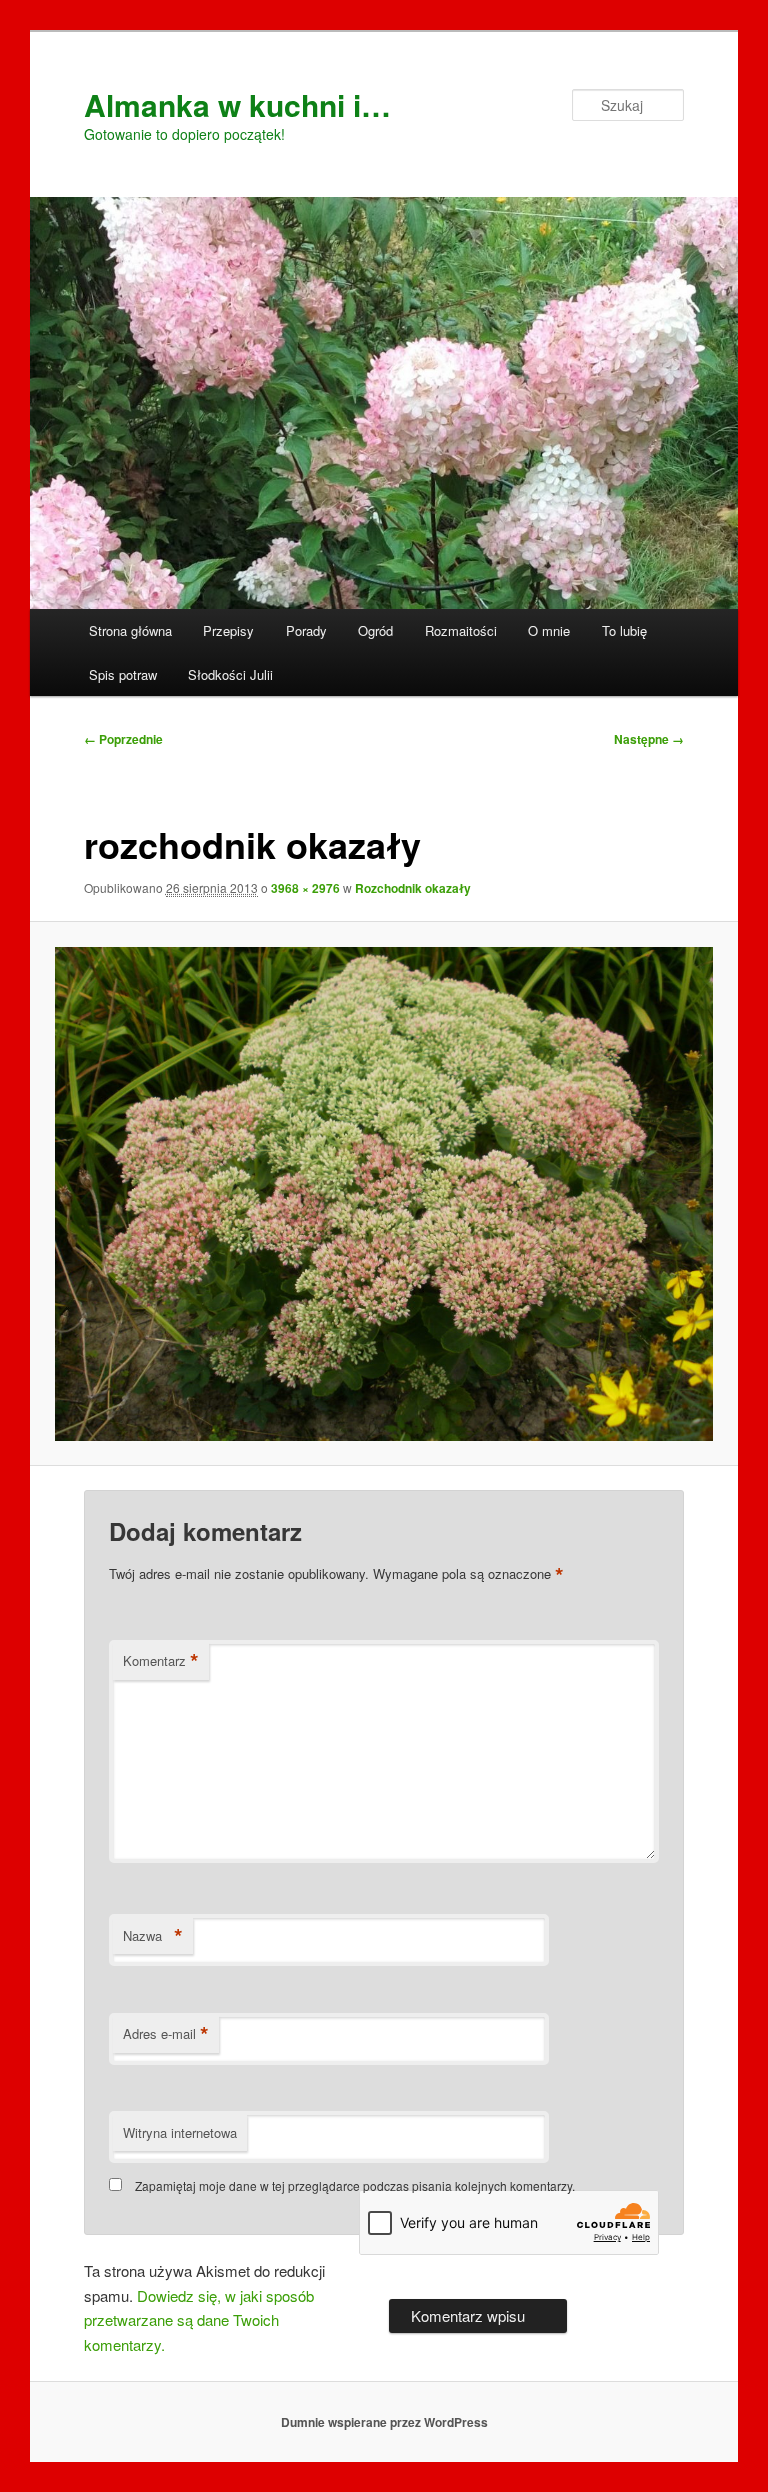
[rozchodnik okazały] (384, 1194)
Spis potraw (123, 674)
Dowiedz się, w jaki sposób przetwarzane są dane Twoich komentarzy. (199, 2320)
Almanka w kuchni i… (237, 104)
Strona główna (130, 630)
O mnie (549, 630)
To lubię (624, 630)
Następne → (649, 739)
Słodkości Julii (230, 674)
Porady (306, 630)
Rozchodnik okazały (413, 888)
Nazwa (153, 1936)
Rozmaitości (461, 630)
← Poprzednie (123, 739)
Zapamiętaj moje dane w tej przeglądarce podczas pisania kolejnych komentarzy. (355, 2185)
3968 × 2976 (305, 888)
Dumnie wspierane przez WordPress (384, 2422)
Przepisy (228, 630)
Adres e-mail (166, 2034)
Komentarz (161, 1661)
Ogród (375, 630)
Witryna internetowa (180, 2132)
